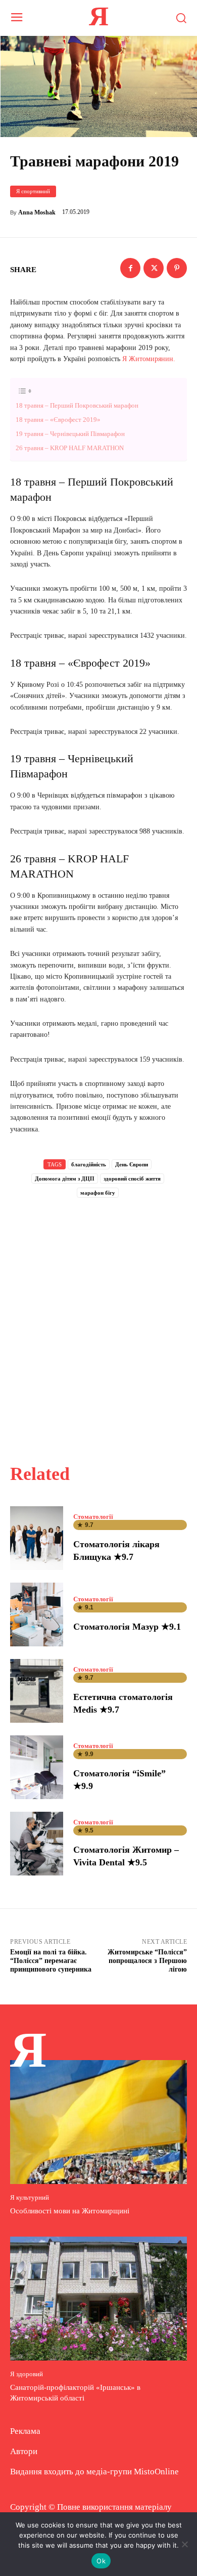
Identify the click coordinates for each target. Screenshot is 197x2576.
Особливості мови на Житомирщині (70, 2211)
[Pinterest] (177, 268)
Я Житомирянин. (149, 359)
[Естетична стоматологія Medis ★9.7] (37, 1691)
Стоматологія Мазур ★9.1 (127, 1627)
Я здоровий (27, 2374)
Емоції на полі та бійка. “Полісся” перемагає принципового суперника (51, 1961)
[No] (184, 2544)
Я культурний (30, 2197)
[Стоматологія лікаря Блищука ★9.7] (37, 1538)
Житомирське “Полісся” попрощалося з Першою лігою (147, 1961)
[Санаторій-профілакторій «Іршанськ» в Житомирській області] (98, 2299)
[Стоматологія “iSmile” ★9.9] (37, 1767)
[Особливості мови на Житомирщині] (98, 2122)
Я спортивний (33, 191)
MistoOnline (156, 2472)
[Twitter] (154, 268)
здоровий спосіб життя (132, 1178)
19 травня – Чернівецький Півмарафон (70, 434)
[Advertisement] (98, 1320)
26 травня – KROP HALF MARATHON (70, 448)
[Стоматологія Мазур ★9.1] (37, 1614)
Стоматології (93, 1517)
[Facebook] (130, 268)
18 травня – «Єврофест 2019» (58, 420)
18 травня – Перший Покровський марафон (77, 405)
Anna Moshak (37, 212)
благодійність (89, 1164)
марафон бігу (98, 1193)
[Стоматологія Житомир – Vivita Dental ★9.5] (37, 1844)
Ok (101, 2561)
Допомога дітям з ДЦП (65, 1178)
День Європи (132, 1164)
